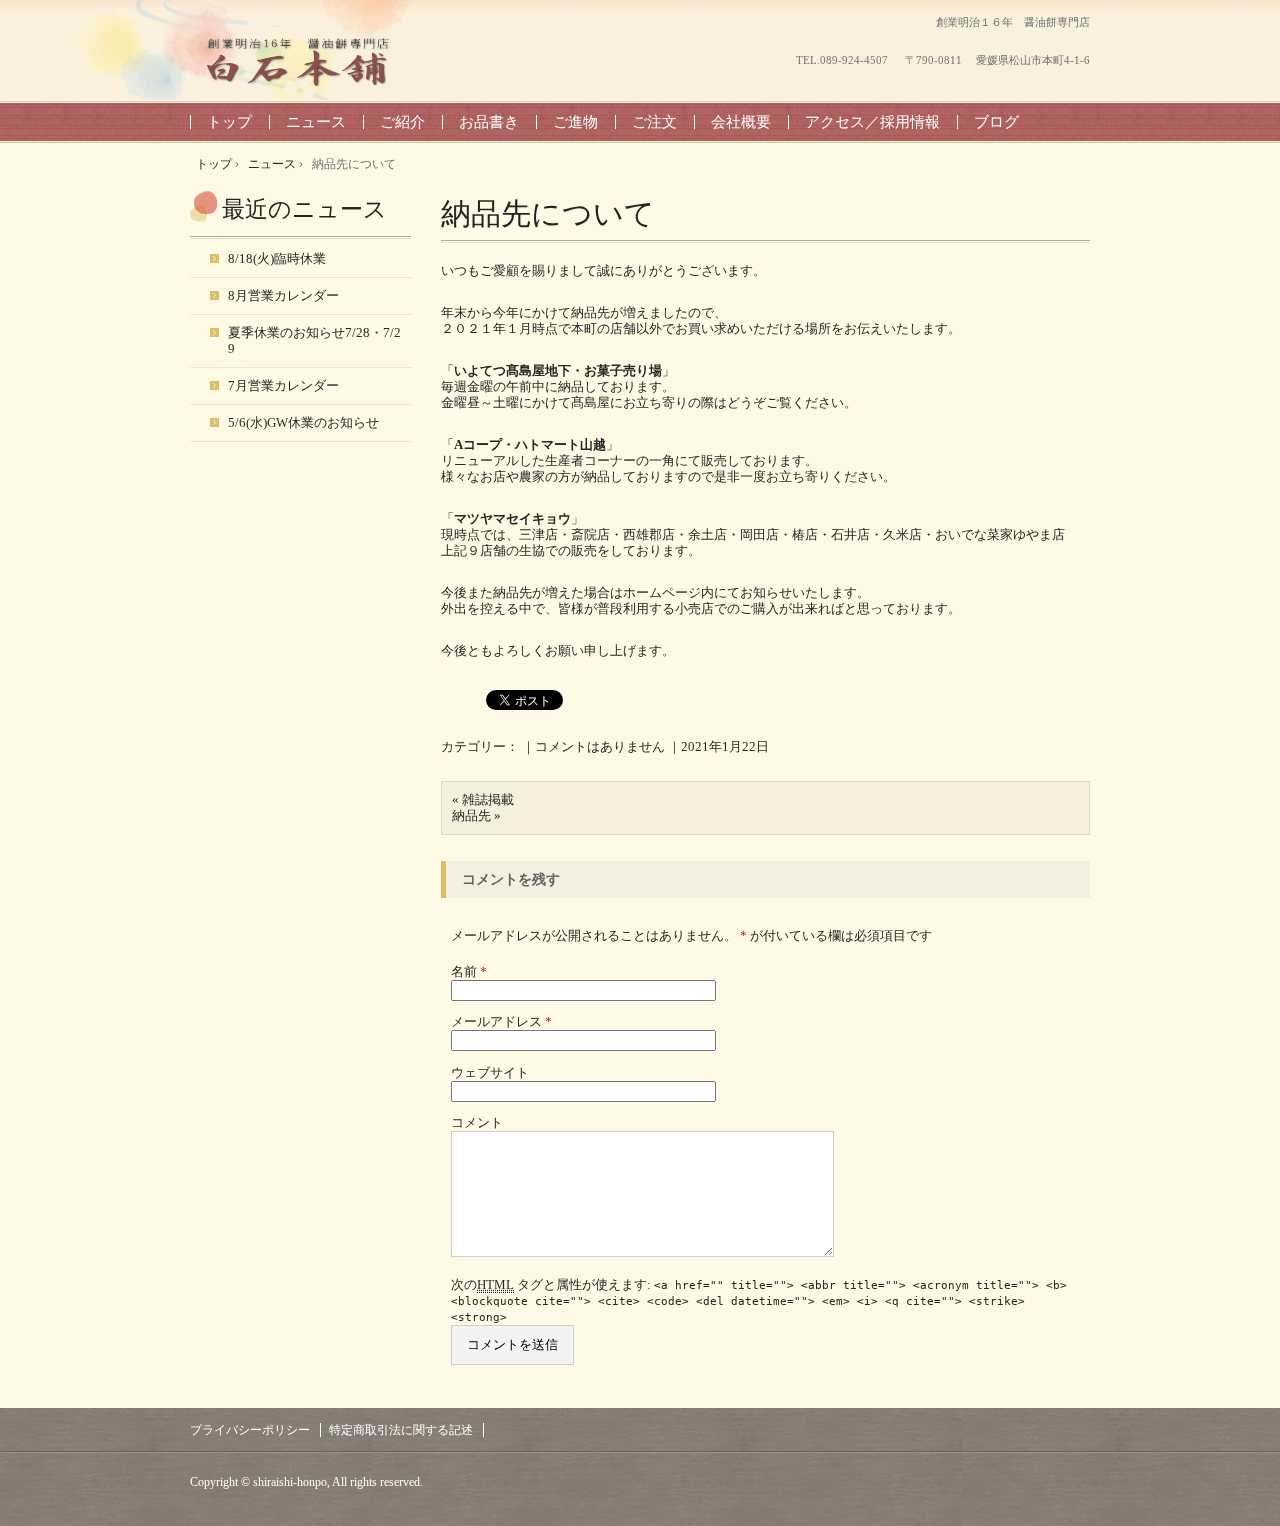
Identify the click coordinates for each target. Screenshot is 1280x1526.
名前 (469, 971)
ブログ (996, 122)
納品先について (548, 213)
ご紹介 (402, 122)
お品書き (489, 122)
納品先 (471, 815)
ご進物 (575, 122)
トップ (229, 122)
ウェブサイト (490, 1072)
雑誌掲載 (488, 799)
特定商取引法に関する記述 (401, 1430)
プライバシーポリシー (250, 1430)
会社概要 (741, 122)
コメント (477, 1122)
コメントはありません (600, 746)
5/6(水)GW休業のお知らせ (303, 422)
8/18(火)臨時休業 (277, 258)
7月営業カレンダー (283, 385)
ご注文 (654, 122)
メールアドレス (501, 1021)
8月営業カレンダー (283, 295)
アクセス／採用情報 (872, 122)
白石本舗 (300, 61)
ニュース (316, 122)
